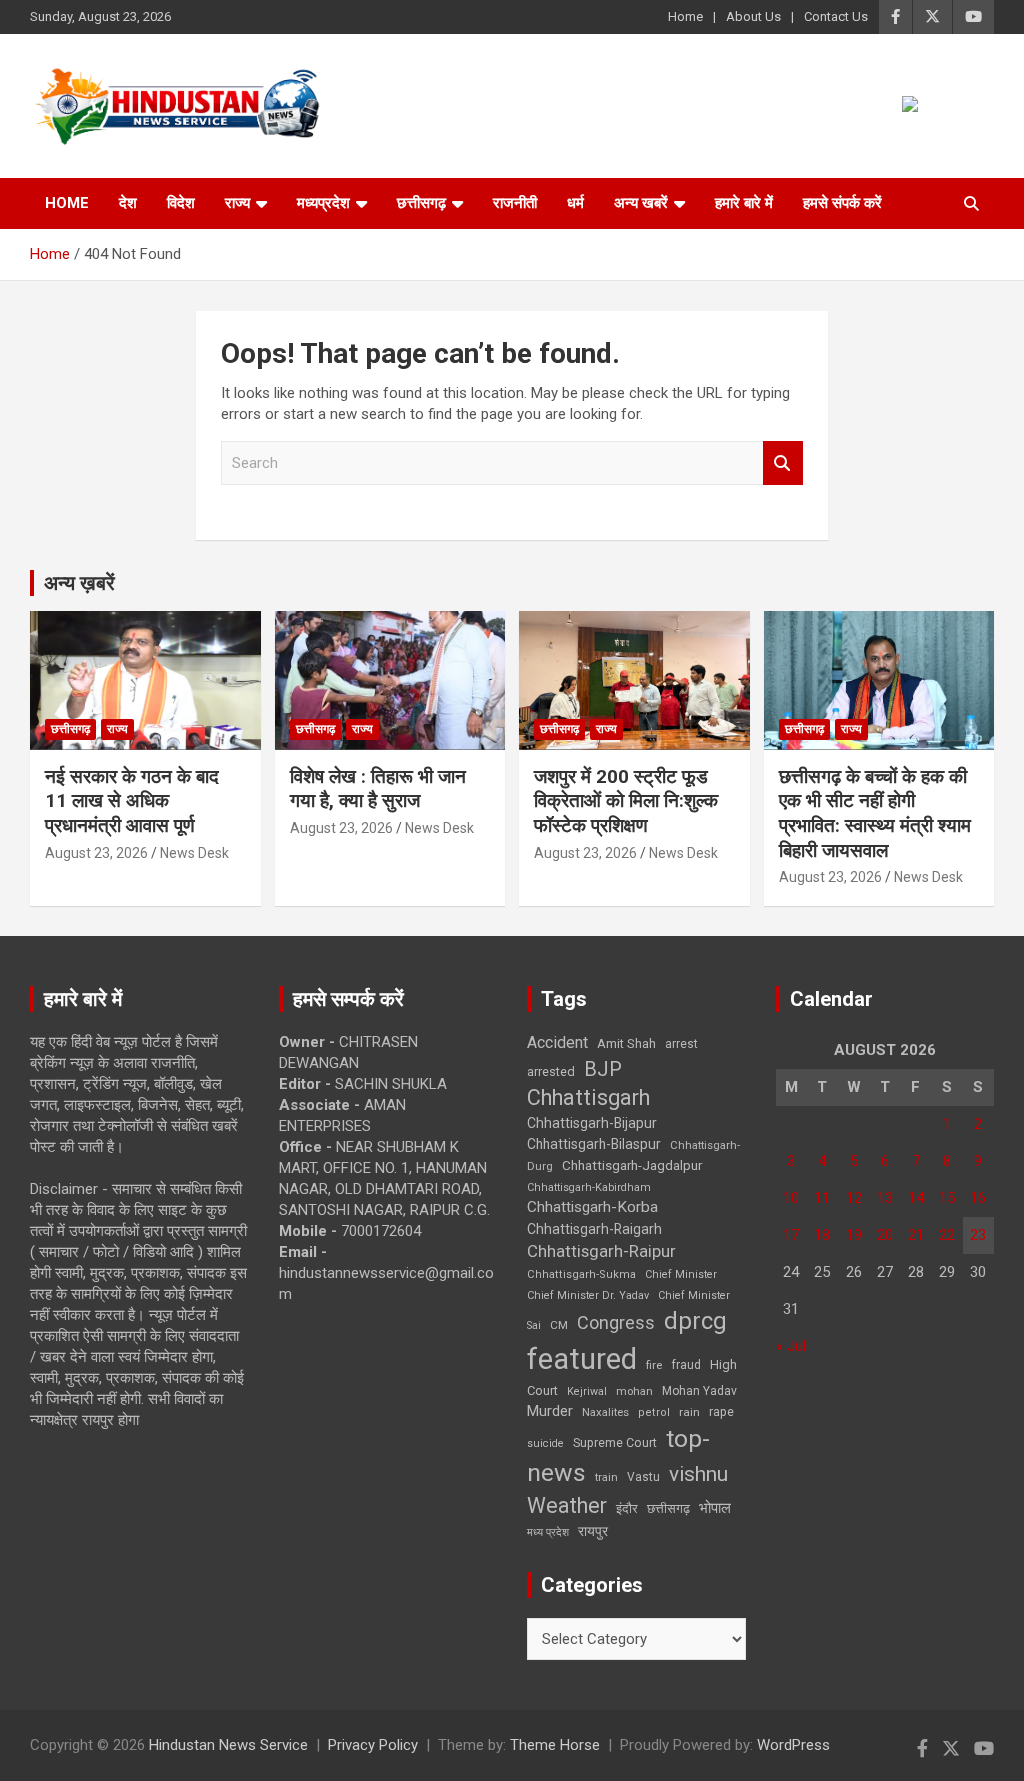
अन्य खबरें (641, 203)
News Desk (194, 853)
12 (854, 1198)
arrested (551, 1071)
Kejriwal (587, 1391)
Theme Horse (555, 1745)
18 (822, 1235)
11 (822, 1198)
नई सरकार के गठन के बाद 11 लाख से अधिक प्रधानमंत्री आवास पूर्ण (132, 801)
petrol (654, 1412)
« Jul (791, 1346)
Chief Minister (681, 1274)
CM (559, 1325)
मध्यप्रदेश (323, 203)
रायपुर (593, 1531)
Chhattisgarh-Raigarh (594, 1229)
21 (916, 1235)
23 (978, 1235)
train (606, 1477)
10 (791, 1198)
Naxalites (605, 1412)
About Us (753, 16)
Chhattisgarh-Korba (592, 1207)
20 (885, 1235)
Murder (550, 1411)
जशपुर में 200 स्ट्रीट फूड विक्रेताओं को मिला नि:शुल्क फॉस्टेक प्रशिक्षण (626, 801)
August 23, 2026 (96, 853)
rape (721, 1411)
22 (947, 1235)
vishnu (698, 1474)
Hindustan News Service (228, 1745)
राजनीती (515, 203)
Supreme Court (615, 1442)
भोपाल (715, 1508)
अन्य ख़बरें (79, 583)
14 (916, 1198)
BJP (603, 1069)
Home (685, 16)
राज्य (237, 203)
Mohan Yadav (699, 1391)
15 (947, 1198)
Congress (616, 1322)
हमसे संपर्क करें (842, 203)
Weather (567, 1505)
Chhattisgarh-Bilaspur (594, 1144)
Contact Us (836, 16)
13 (885, 1198)
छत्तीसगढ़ (421, 203)
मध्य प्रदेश (548, 1532)
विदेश (181, 203)
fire (654, 1365)
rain (689, 1412)
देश (128, 203)
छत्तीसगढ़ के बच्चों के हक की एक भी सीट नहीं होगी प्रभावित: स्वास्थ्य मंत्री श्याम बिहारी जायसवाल (875, 813)
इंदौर (627, 1508)
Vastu (643, 1477)
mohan (634, 1391)
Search (783, 463)
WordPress (793, 1745)
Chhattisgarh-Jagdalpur (632, 1165)
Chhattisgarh (588, 1097)
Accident (557, 1042)
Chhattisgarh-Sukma (581, 1274)
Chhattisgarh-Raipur (601, 1251)
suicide (545, 1443)
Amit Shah (626, 1043)
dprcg (695, 1321)
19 (854, 1235)
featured (582, 1359)
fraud (686, 1365)
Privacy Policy (373, 1745)
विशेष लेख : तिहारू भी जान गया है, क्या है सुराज (378, 789)
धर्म (575, 203)
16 (978, 1198)
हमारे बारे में (744, 203)
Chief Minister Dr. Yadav (588, 1295)
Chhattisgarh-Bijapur (592, 1123)
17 (791, 1235)
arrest (681, 1044)
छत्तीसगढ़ (668, 1508)
